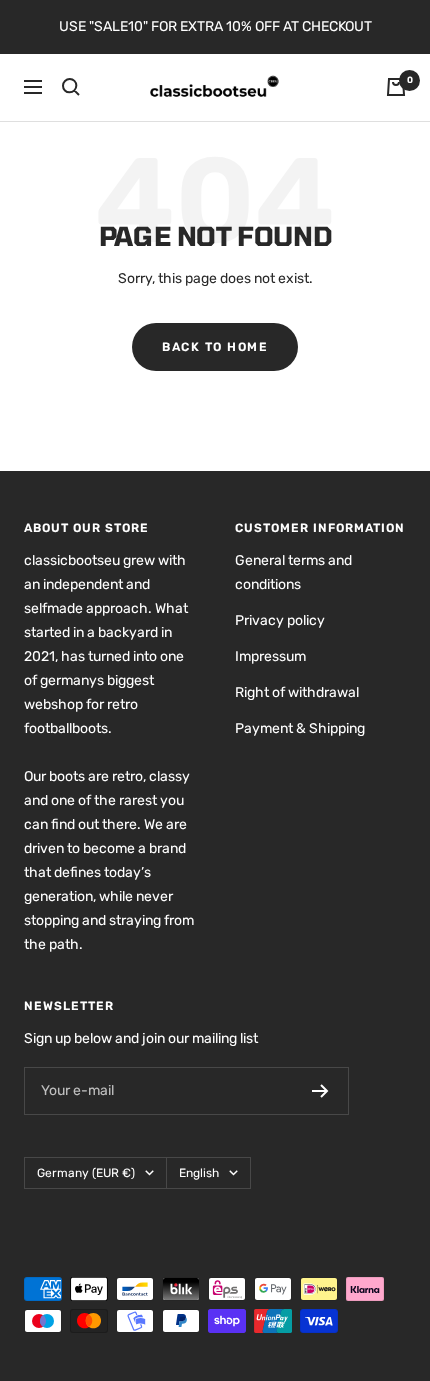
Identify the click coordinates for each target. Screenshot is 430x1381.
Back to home (215, 347)
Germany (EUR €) (86, 1173)
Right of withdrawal (297, 692)
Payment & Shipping (300, 728)
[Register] (320, 1091)
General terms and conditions (293, 572)
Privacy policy (280, 620)
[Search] (71, 87)
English (199, 1173)
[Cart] (396, 87)
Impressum (270, 656)
